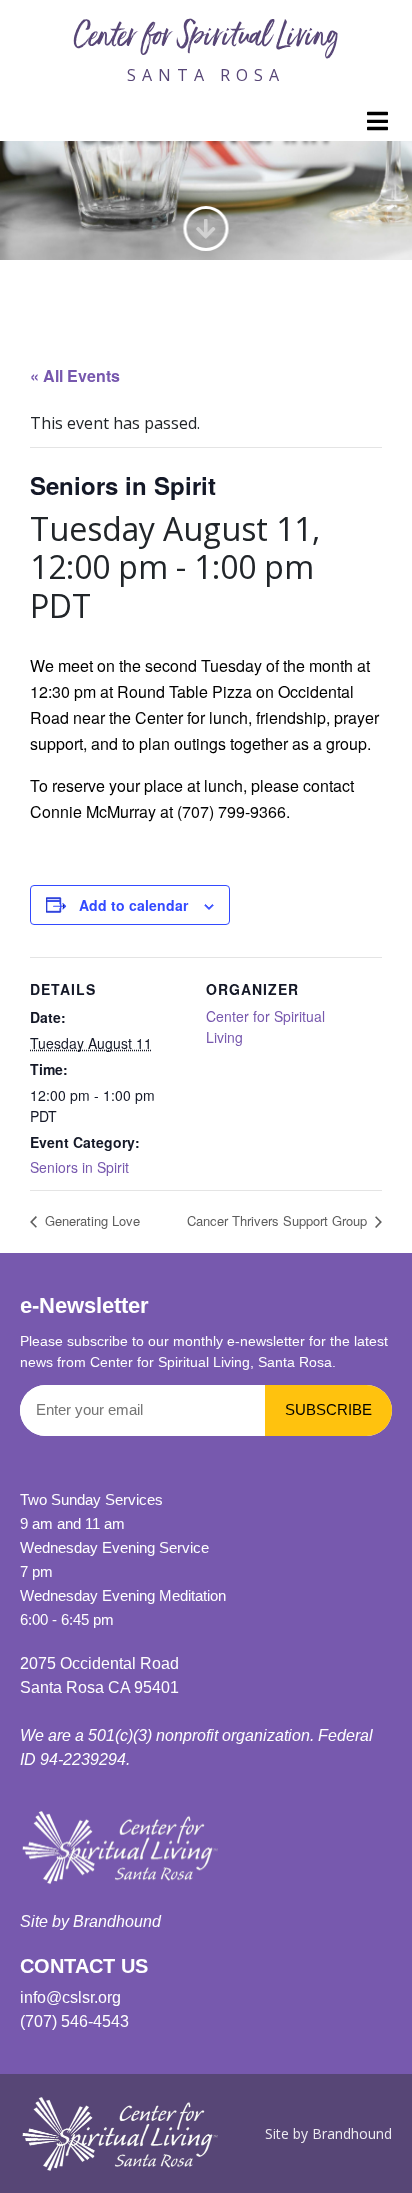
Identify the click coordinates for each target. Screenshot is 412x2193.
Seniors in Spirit (79, 1167)
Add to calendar (133, 905)
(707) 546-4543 (74, 2021)
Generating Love (90, 1220)
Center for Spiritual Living (206, 39)
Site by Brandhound (90, 1921)
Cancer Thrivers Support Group (279, 1220)
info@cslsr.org (70, 1997)
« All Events (75, 375)
